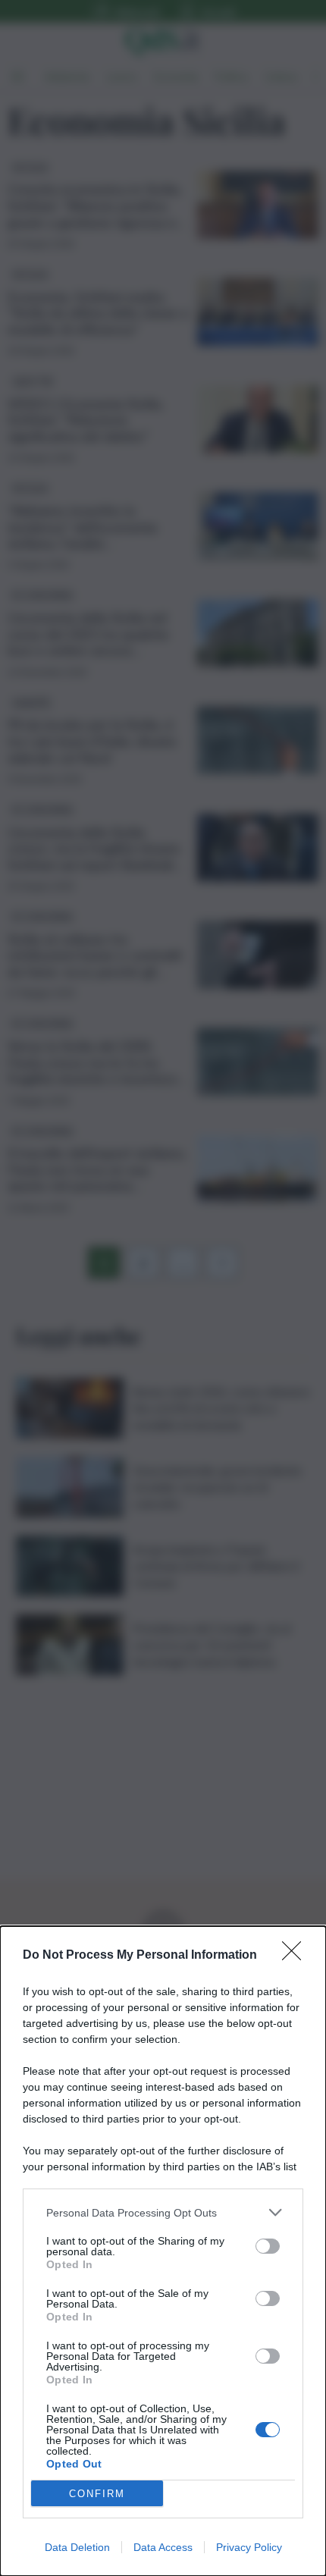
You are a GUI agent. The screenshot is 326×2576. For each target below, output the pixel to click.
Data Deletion (77, 2547)
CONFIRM (97, 2494)
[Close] (296, 1956)
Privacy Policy (249, 2547)
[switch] (268, 2246)
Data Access (163, 2547)
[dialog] (163, 2251)
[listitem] (163, 2212)
